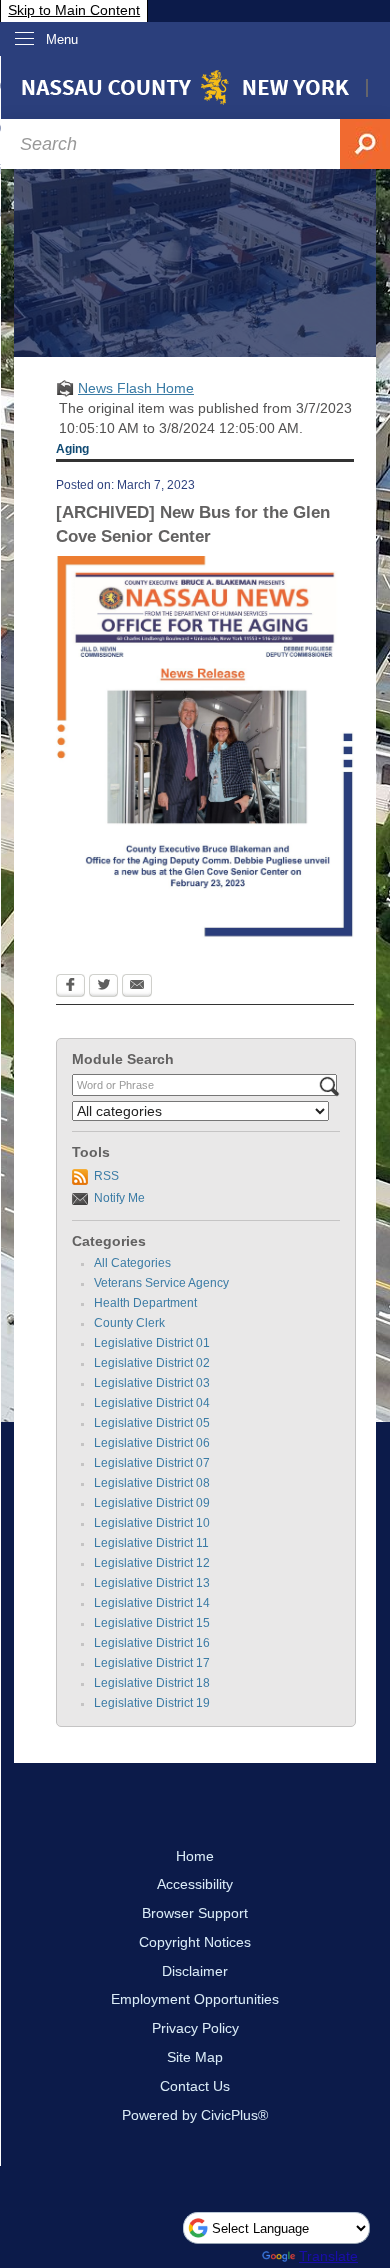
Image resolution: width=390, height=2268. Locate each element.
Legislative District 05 (152, 1423)
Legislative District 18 (152, 1683)
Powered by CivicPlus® (195, 2115)
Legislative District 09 (152, 1503)
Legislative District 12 (152, 1563)
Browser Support (195, 1913)
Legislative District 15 (152, 1623)
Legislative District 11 (151, 1543)
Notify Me (119, 1198)
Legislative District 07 (152, 1463)
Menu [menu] (62, 39)
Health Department (145, 1303)
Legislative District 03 (152, 1383)
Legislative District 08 (152, 1483)
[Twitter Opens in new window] (103, 987)
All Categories (132, 1263)
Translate (328, 2256)
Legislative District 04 (152, 1403)
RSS (106, 1176)
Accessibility (195, 1884)
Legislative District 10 (152, 1523)
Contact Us (195, 2086)
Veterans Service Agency (161, 1283)
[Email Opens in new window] (137, 987)
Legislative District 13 (152, 1583)
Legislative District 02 (152, 1363)
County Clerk (129, 1323)
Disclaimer (195, 1971)
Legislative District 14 (152, 1603)
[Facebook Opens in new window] (70, 987)
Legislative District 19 (152, 1703)
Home (195, 1856)
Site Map (195, 2057)
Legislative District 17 (152, 1663)
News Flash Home (136, 388)
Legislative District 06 (152, 1443)
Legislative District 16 (152, 1643)
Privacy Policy (195, 2028)
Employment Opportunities (195, 1999)
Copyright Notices (195, 1942)
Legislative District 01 (152, 1343)
